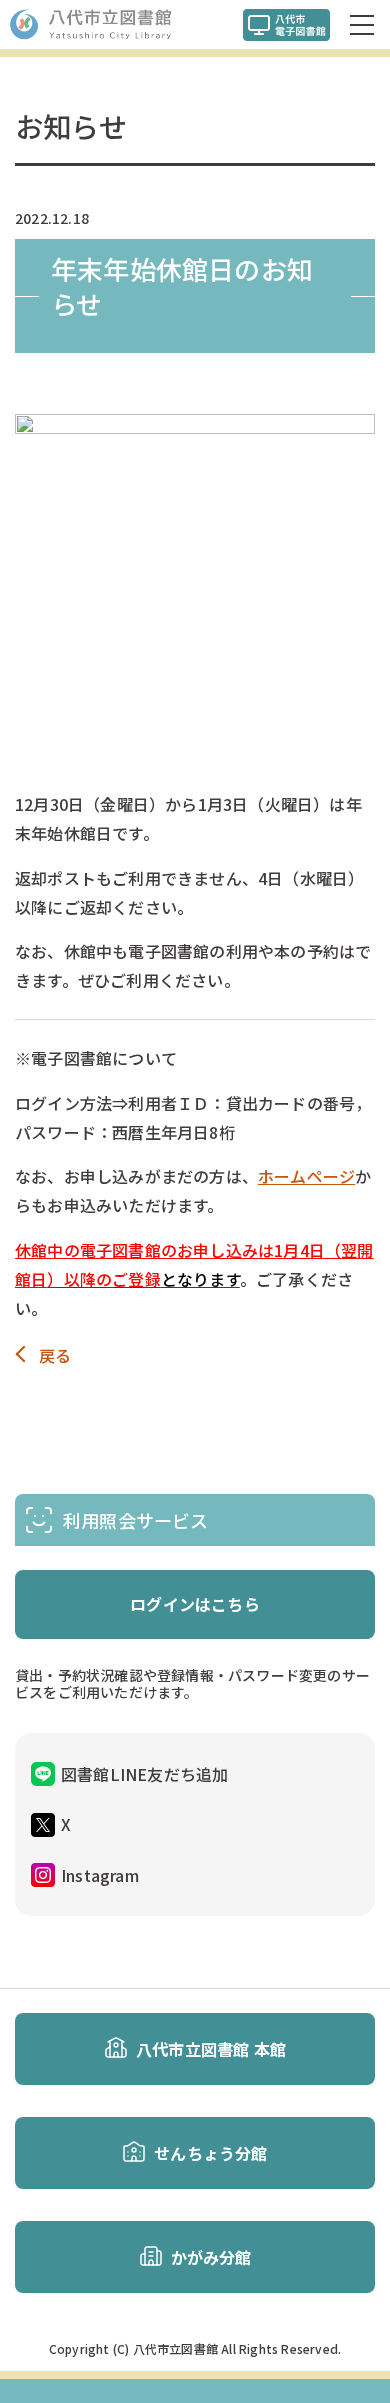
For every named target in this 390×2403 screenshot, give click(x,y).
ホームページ (306, 1176)
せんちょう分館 (210, 2153)
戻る (55, 1355)
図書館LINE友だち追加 (144, 1774)
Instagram (100, 1875)
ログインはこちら (195, 1604)
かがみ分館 (211, 2257)
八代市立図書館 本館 (211, 2049)
